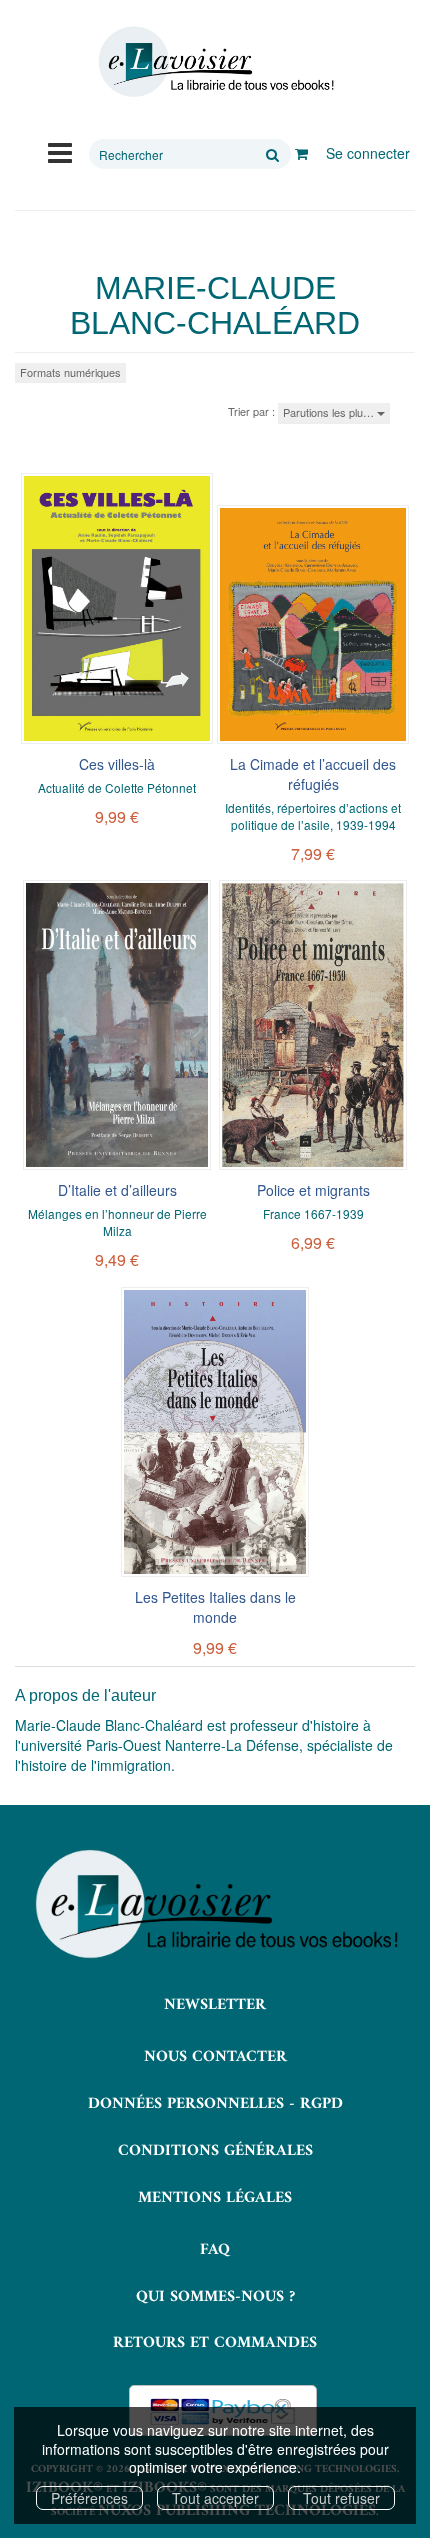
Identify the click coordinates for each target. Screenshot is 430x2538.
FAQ (215, 2250)
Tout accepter (215, 2498)
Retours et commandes (215, 2343)
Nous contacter (215, 2057)
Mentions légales (215, 2198)
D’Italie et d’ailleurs (117, 1190)
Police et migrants (313, 1190)
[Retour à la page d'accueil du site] (215, 62)
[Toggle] (60, 151)
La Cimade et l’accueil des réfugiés (313, 774)
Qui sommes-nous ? (215, 2297)
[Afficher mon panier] (301, 153)
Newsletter (215, 2005)
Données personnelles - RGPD (215, 2104)
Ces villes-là (117, 764)
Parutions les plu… (330, 412)
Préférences (89, 2498)
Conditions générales (215, 2151)
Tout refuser (341, 2498)
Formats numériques (70, 372)
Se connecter (368, 153)
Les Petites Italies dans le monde (215, 1607)
